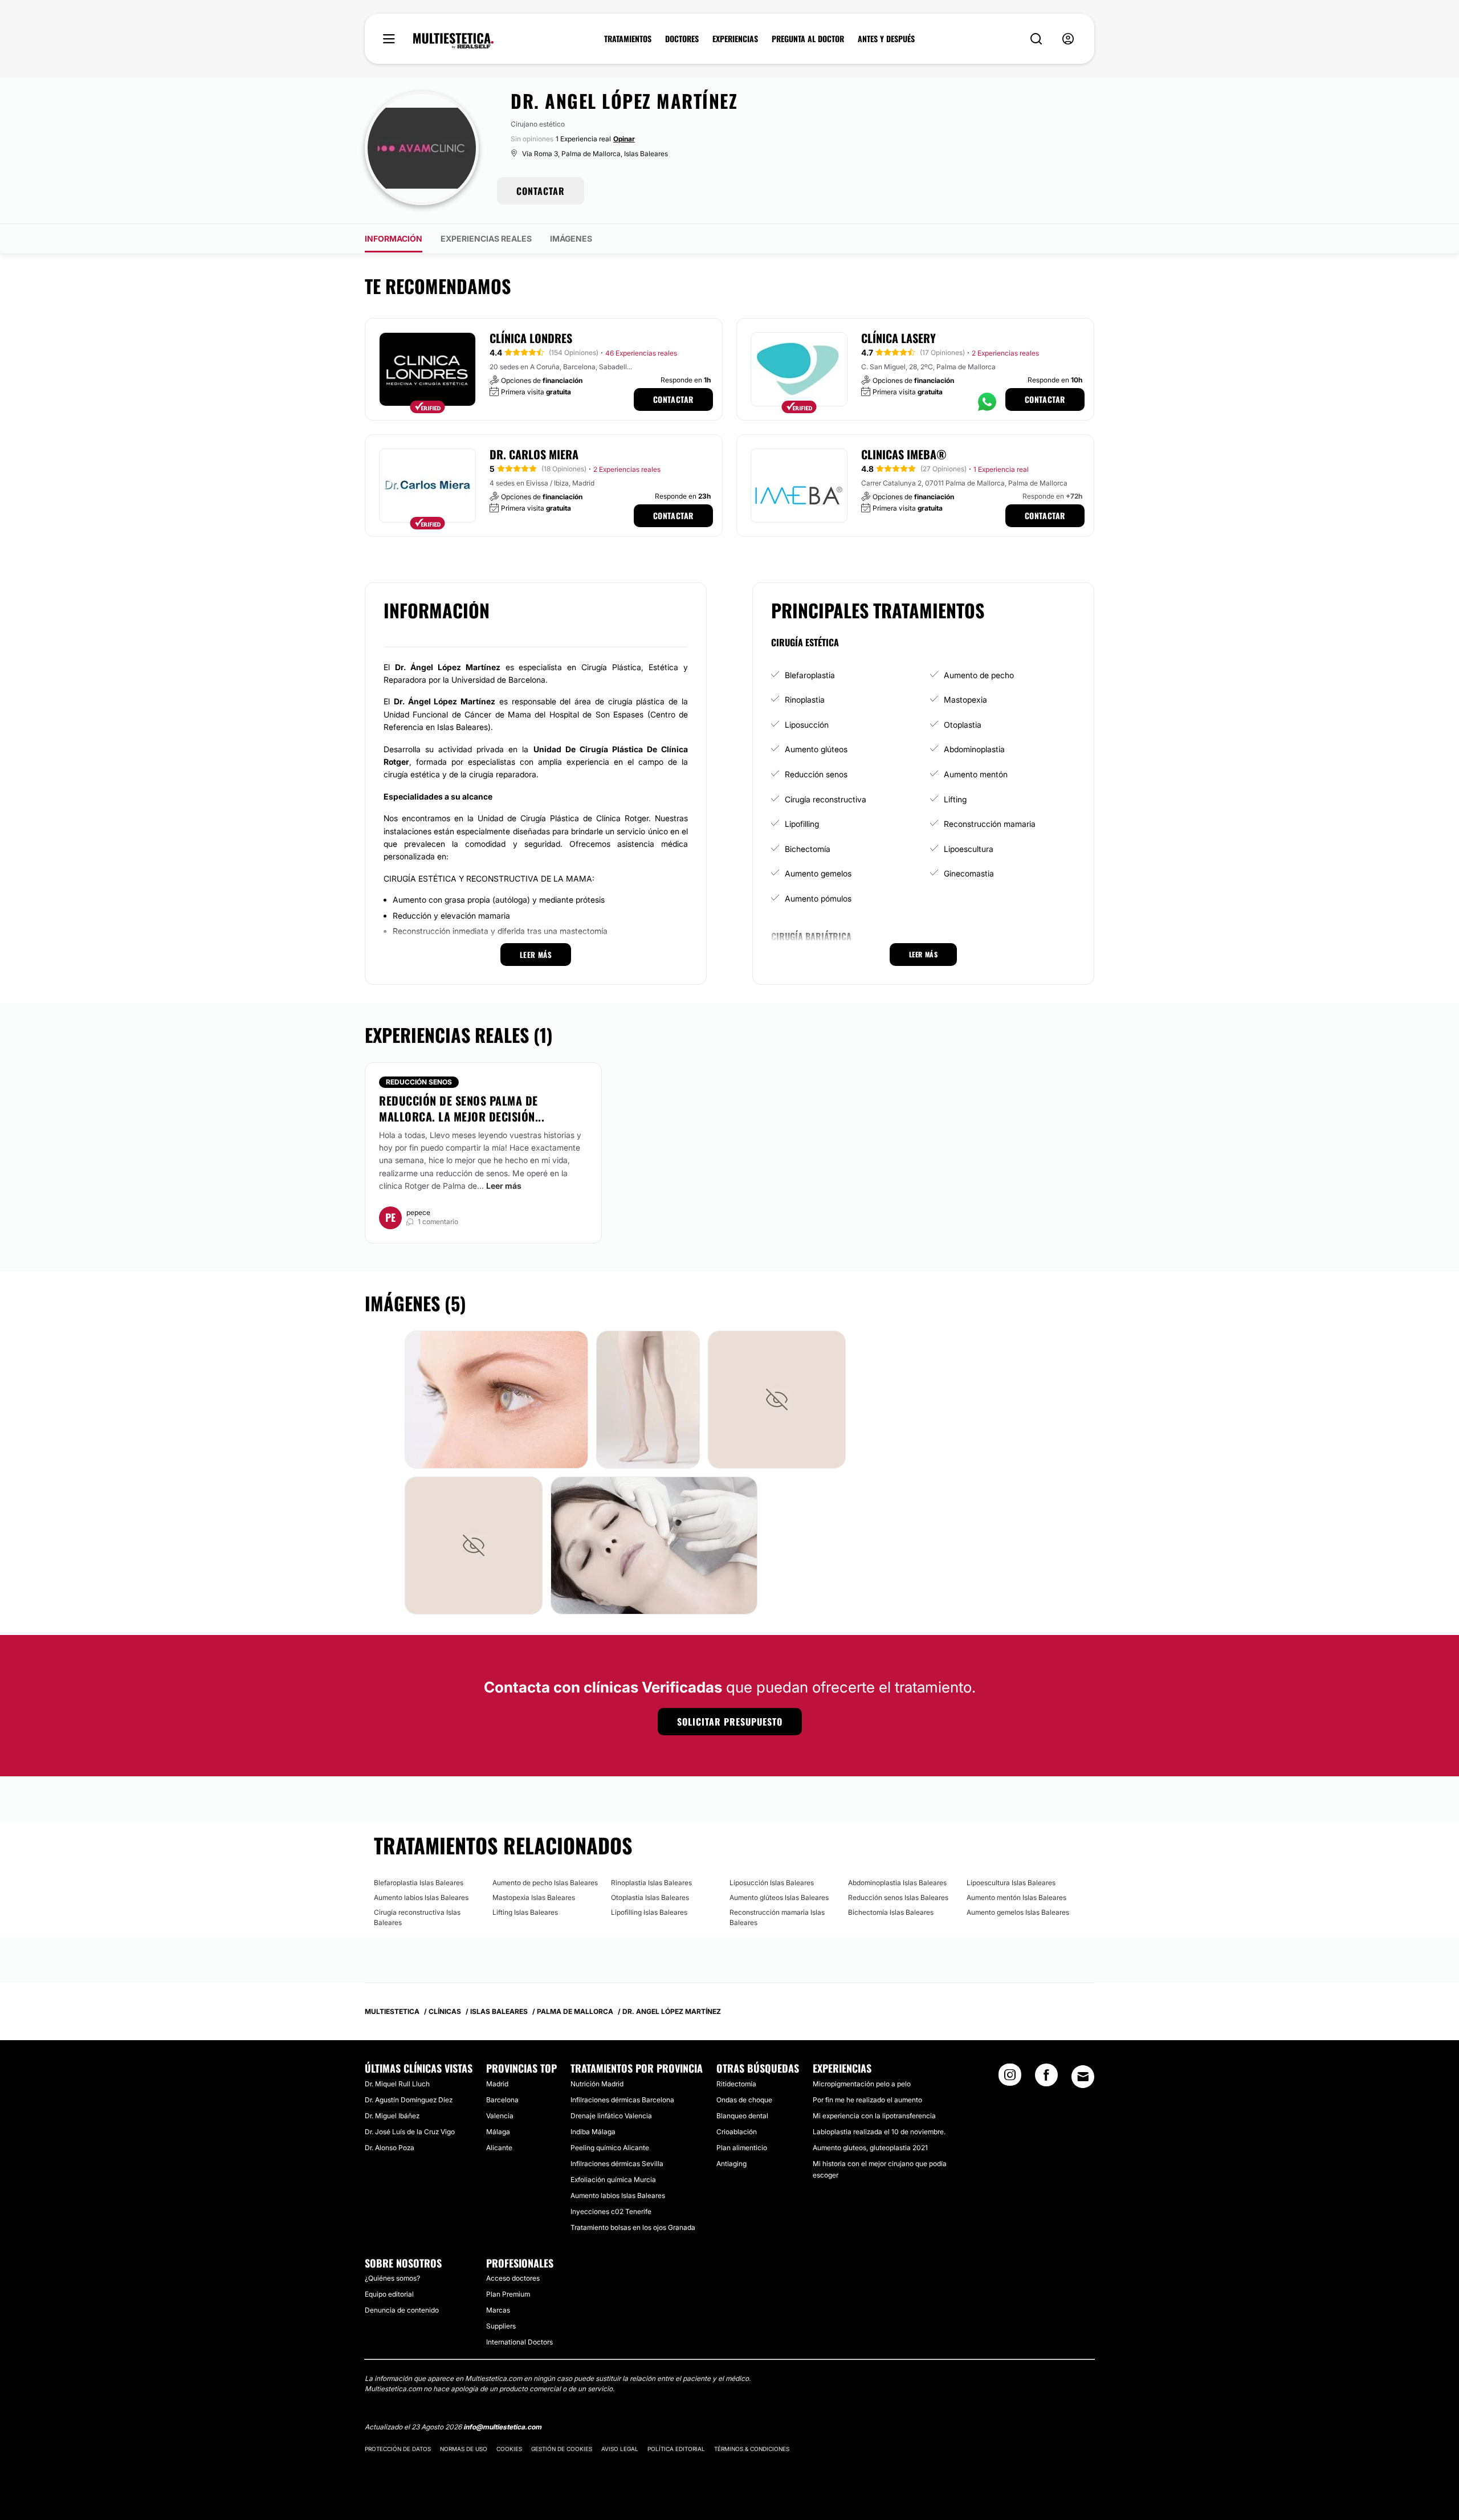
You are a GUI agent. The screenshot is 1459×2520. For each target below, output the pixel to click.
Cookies (509, 2449)
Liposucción (807, 725)
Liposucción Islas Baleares (772, 1883)
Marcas (498, 2310)
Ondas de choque (744, 2100)
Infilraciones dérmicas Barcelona (622, 2100)
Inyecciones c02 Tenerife (611, 2211)
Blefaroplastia (810, 675)
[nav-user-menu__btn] (1068, 39)
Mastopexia (965, 700)
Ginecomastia (969, 873)
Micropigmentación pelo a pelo (862, 2084)
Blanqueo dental (742, 2116)
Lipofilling (802, 824)
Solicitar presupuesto (730, 1722)
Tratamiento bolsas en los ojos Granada (633, 2227)
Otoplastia (963, 725)
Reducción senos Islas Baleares (898, 1897)
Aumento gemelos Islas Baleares (1018, 1912)
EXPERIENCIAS (735, 39)
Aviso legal (620, 2449)
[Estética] (453, 41)
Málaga (498, 2132)
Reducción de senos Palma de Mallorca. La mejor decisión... (462, 1108)
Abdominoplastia (974, 749)
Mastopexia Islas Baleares (534, 1897)
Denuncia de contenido (402, 2310)
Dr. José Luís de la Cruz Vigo (410, 2132)
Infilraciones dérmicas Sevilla (617, 2164)
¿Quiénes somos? (392, 2278)
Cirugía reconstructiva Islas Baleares (417, 1917)
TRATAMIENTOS (628, 39)
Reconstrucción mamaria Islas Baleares (777, 1917)
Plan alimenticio (742, 2148)
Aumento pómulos (818, 898)
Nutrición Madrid (597, 2084)
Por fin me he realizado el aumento (867, 2100)
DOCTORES (682, 39)
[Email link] (1083, 2077)
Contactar (673, 399)
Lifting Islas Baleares (525, 1912)
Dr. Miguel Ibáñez (392, 2116)
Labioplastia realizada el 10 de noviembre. (879, 2132)
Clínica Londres (531, 338)
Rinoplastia (805, 700)
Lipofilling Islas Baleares (649, 1912)
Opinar (624, 139)
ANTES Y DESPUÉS (886, 39)
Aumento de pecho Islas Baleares (545, 1883)
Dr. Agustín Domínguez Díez (409, 2100)
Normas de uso (464, 2449)
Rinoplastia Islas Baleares (651, 1883)
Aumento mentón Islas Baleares (1016, 1897)
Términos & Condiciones (752, 2449)
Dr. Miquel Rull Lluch (397, 2084)
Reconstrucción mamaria (990, 824)
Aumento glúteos (816, 749)
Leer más (504, 1186)
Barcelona (502, 2100)
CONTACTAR (541, 191)
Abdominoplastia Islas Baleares (897, 1883)
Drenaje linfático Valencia (611, 2116)
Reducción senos (816, 774)
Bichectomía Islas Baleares (891, 1912)
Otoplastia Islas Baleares (650, 1897)
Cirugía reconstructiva (826, 799)
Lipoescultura (969, 849)
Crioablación (737, 2132)
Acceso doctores (513, 2278)
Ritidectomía (736, 2084)
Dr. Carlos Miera (534, 454)
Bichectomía (808, 849)
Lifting (955, 799)
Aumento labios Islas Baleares (421, 1897)
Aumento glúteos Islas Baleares (779, 1897)
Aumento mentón (976, 774)
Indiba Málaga (593, 2132)
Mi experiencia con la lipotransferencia (874, 2116)
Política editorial (676, 2449)
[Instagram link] (1010, 2078)
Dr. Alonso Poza (390, 2148)
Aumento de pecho (979, 675)
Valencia (500, 2116)
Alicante (499, 2148)
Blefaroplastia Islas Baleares (419, 1883)
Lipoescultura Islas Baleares (1011, 1883)
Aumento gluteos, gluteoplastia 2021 (870, 2148)
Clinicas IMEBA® (904, 454)
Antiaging (731, 2164)
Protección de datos (398, 2449)
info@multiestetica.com (502, 2427)
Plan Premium (508, 2294)
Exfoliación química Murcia (613, 2179)
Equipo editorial (389, 2294)
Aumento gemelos (818, 873)
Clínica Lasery (898, 338)
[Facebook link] (1046, 2078)
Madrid (497, 2084)
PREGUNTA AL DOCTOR (808, 39)
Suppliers (501, 2326)
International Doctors (519, 2342)
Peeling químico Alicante (610, 2148)
